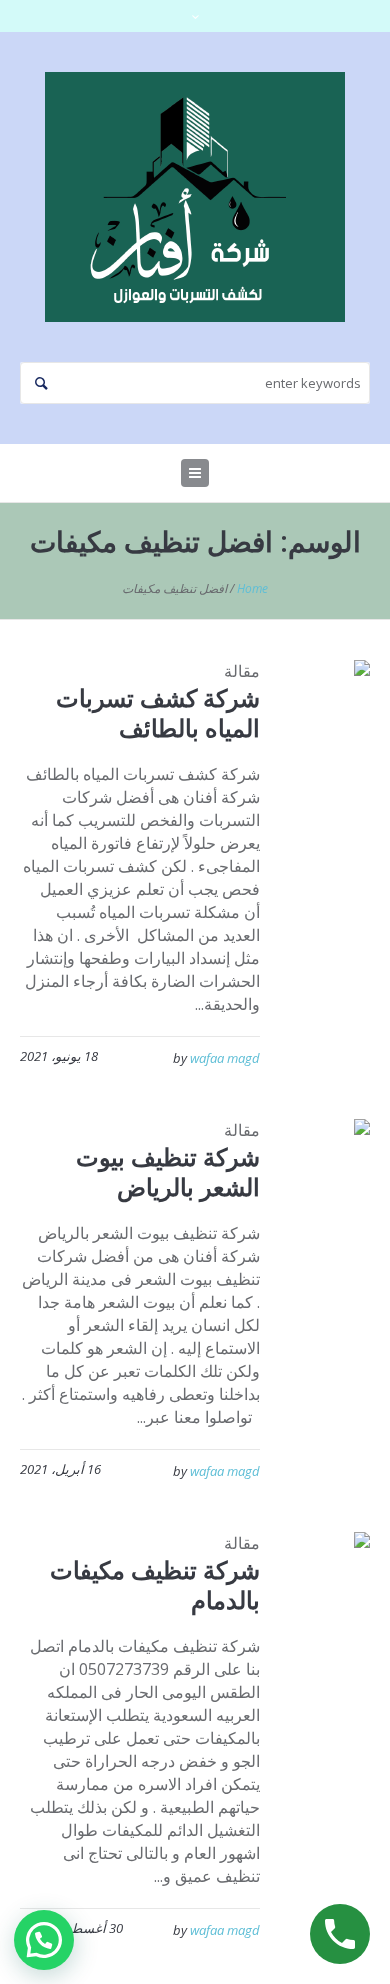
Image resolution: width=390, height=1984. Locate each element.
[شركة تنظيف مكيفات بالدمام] (330, 1572)
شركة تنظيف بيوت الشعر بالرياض (168, 1171)
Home (252, 588)
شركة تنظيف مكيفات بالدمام (155, 1584)
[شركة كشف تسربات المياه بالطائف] (330, 700)
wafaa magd (225, 1058)
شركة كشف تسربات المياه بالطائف (158, 712)
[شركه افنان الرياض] (195, 197)
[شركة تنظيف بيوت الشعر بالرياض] (330, 1159)
